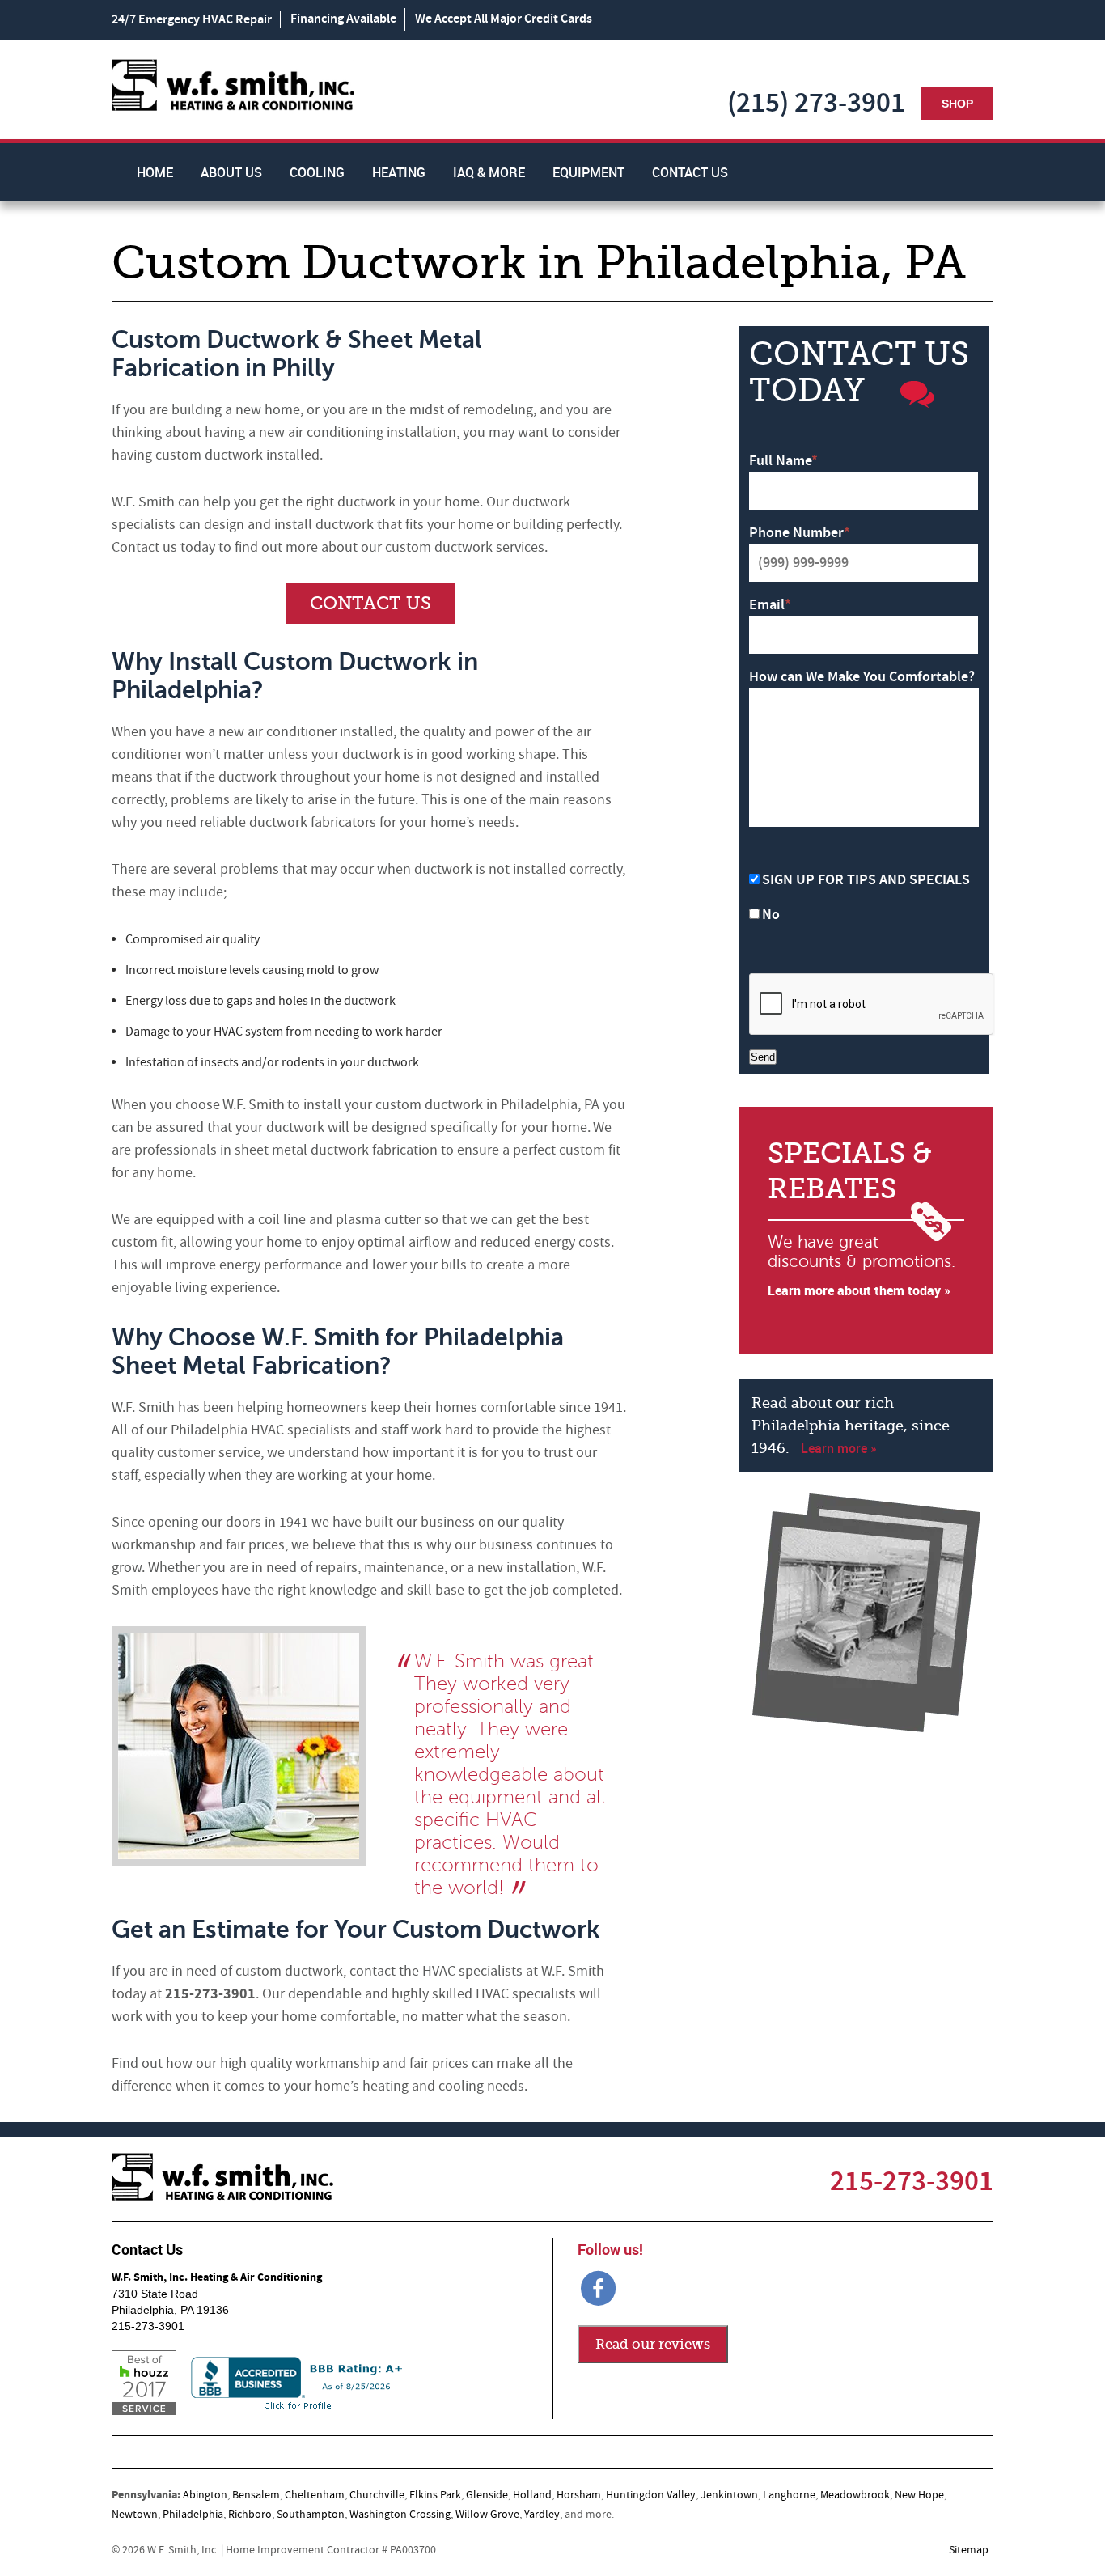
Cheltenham (315, 2495)
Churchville (377, 2495)
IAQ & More (489, 172)
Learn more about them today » (859, 1290)
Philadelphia (193, 2515)
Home (155, 172)
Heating (399, 172)
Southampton (311, 2515)
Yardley (542, 2515)
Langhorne (789, 2495)
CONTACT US (370, 603)
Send (763, 1057)
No (771, 915)
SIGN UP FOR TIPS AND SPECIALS (866, 880)
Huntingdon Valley (651, 2495)
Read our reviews (653, 2344)
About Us (231, 172)
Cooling (317, 172)
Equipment (588, 172)
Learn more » (839, 1448)
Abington (205, 2495)
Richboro (250, 2515)
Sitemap (969, 2550)
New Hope (919, 2495)
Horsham (579, 2495)
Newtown (135, 2515)
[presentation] (872, 1005)
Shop (957, 104)
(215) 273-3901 (816, 103)
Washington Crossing (400, 2515)
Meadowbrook (855, 2495)
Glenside (487, 2495)
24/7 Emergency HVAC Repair (192, 20)
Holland (532, 2495)
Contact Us (690, 172)
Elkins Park (435, 2495)
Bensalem (256, 2495)
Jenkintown (729, 2495)
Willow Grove (487, 2515)
